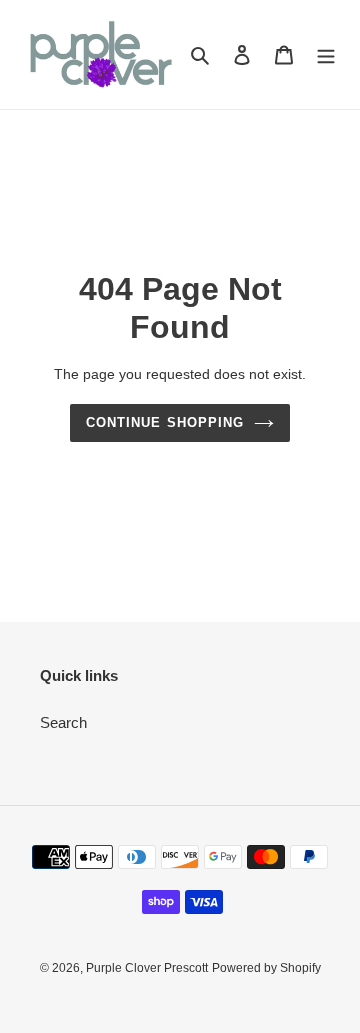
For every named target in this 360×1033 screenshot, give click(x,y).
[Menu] (326, 54)
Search (63, 722)
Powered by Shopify (266, 968)
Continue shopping (165, 422)
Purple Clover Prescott (147, 968)
